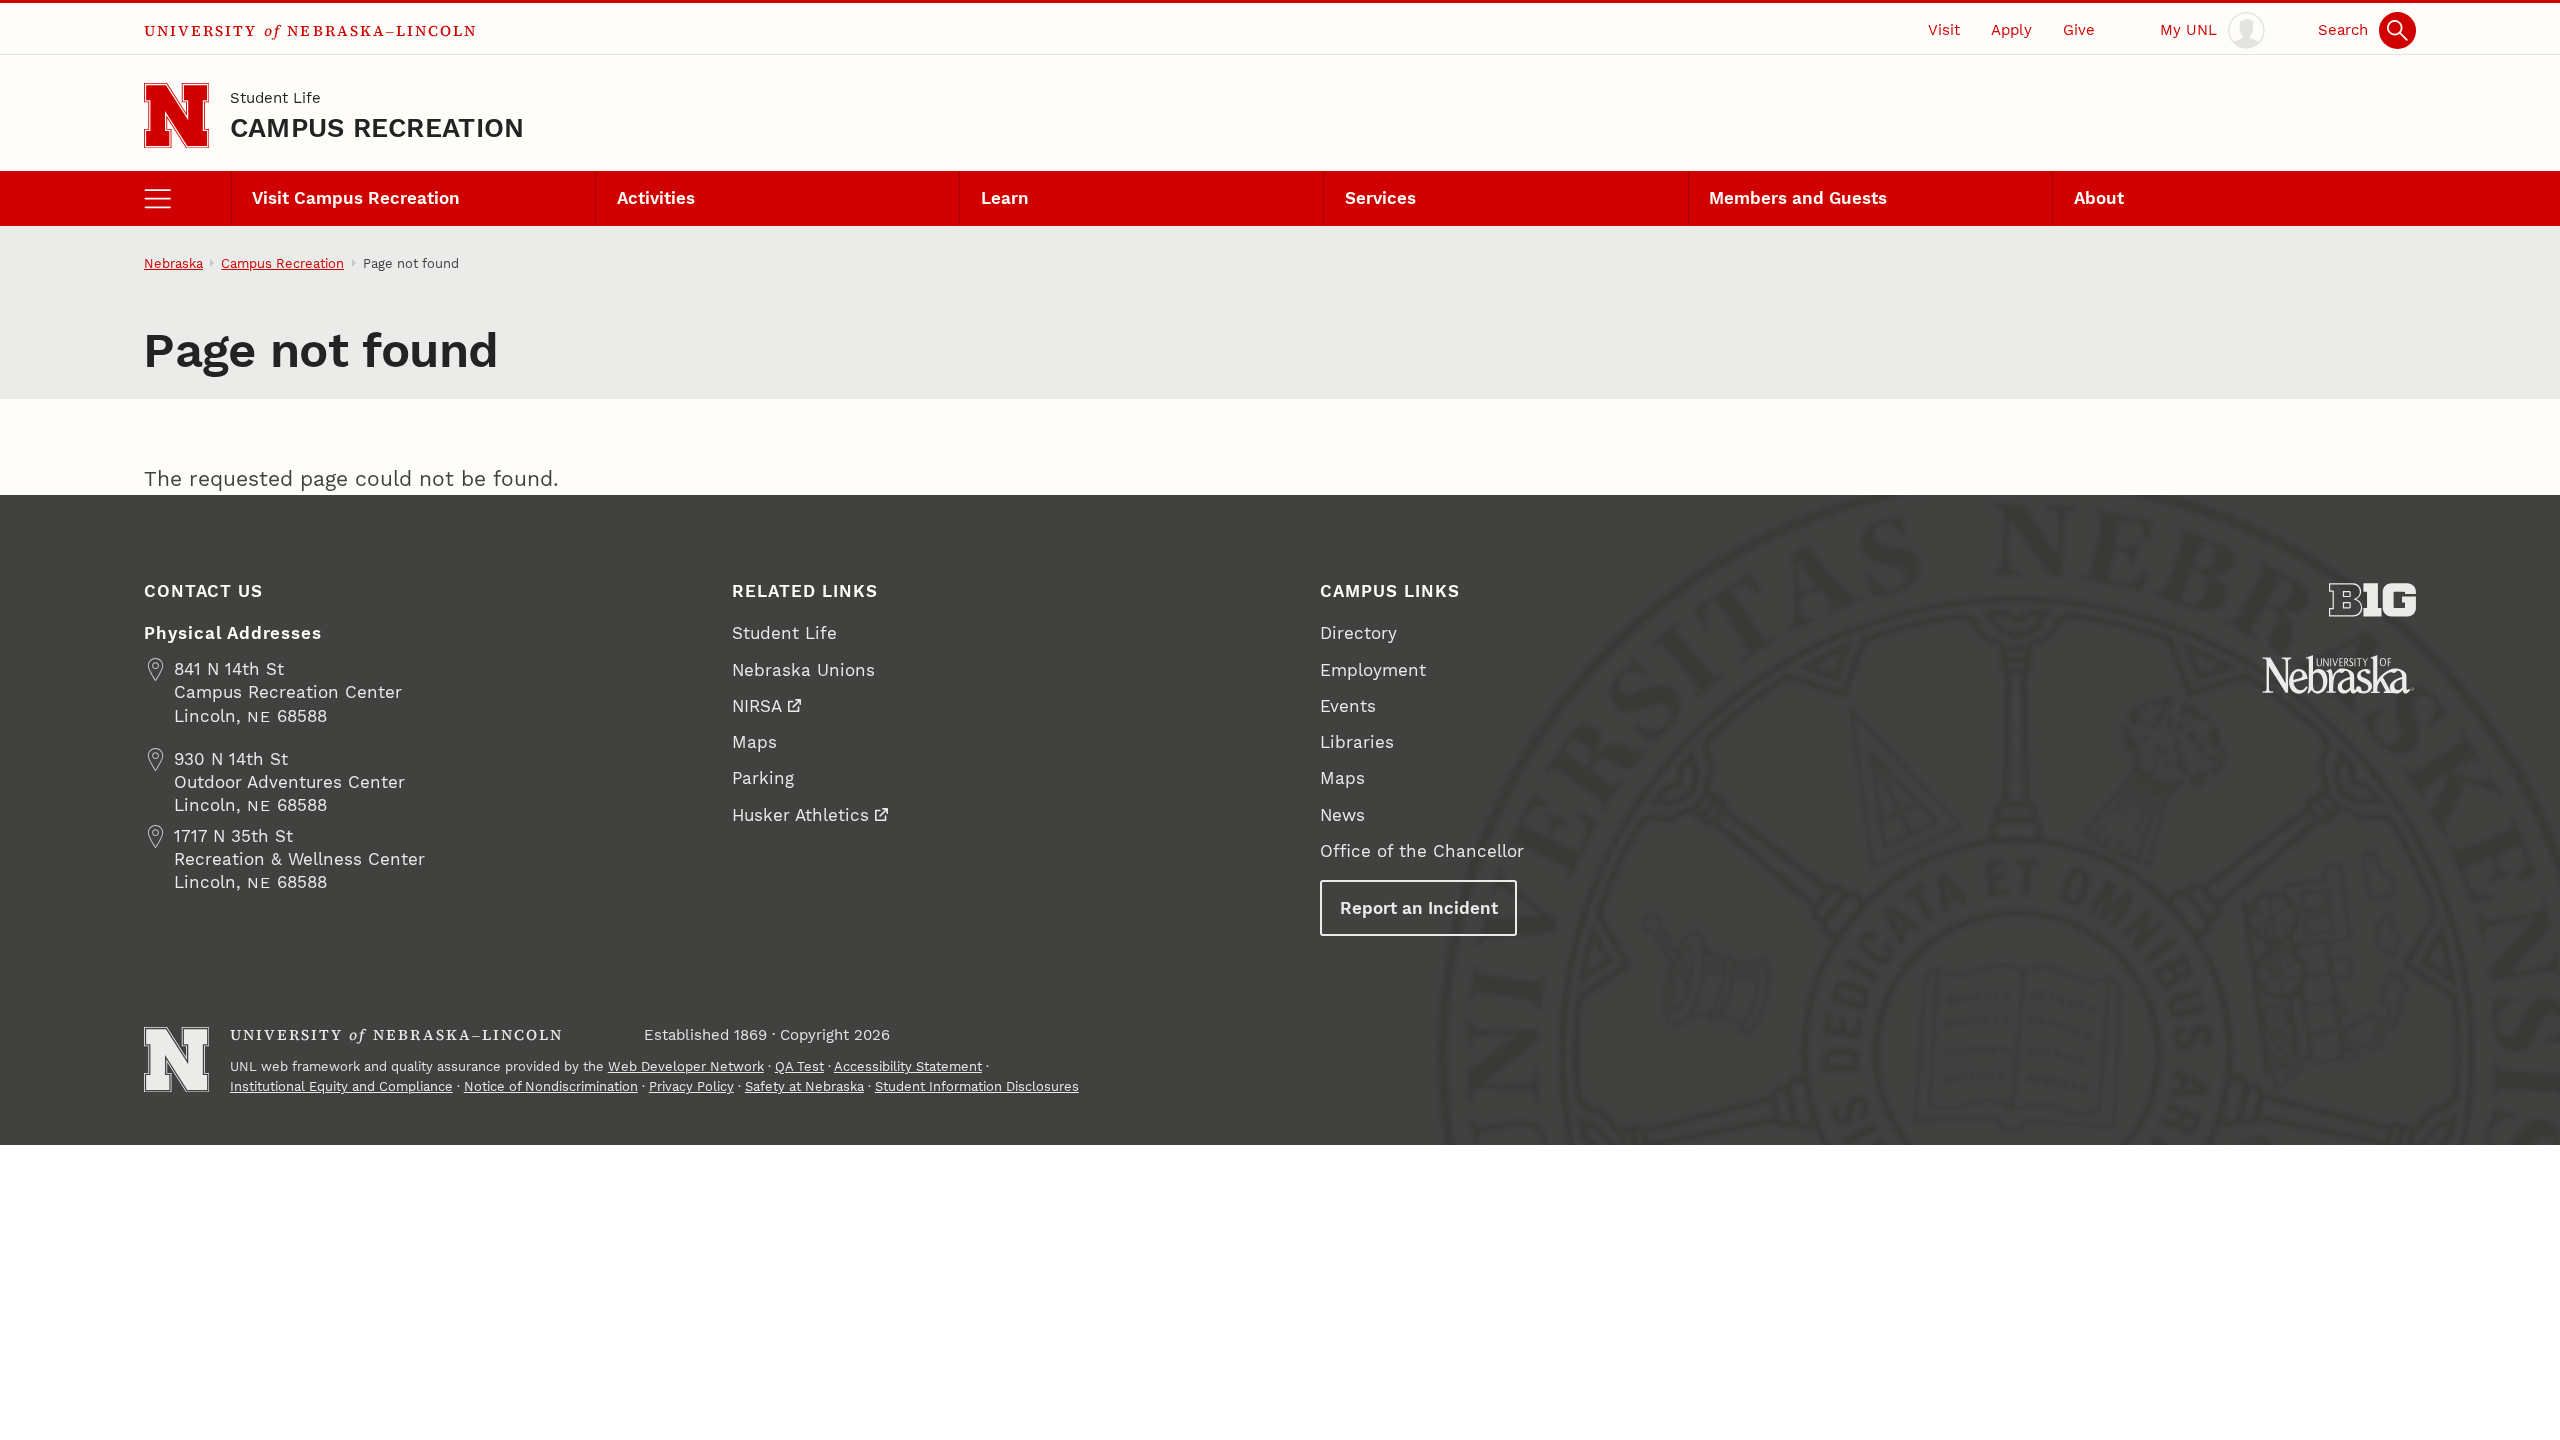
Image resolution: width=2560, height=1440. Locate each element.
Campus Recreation (377, 127)
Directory (1358, 633)
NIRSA (757, 706)
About (2099, 198)
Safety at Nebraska (804, 1086)
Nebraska (173, 263)
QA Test (799, 1066)
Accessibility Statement (908, 1066)
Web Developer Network (686, 1066)
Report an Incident (1419, 908)
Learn (1005, 198)
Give (2079, 30)
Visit (1944, 30)
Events (1348, 706)
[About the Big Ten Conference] (2372, 600)
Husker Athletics (800, 815)
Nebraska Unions (803, 670)
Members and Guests (1798, 198)
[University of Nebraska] (2338, 674)
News (1342, 815)
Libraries (1357, 742)
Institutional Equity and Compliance (341, 1086)
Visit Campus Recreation (356, 198)
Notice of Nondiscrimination (551, 1086)
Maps (754, 742)
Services (1380, 198)
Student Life (275, 98)
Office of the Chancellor (1422, 851)
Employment (1373, 670)
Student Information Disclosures (977, 1086)
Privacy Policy (691, 1086)
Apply (2011, 30)
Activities (656, 198)
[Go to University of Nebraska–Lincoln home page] (176, 115)
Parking (763, 778)
